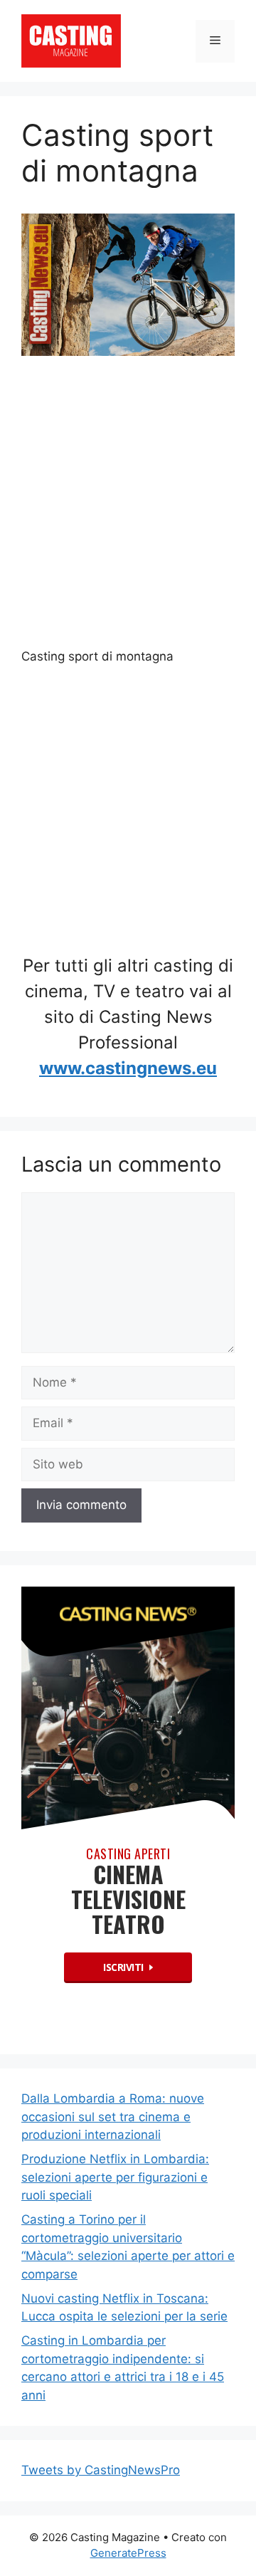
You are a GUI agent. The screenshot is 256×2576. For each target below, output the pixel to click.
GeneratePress (128, 2553)
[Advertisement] (128, 508)
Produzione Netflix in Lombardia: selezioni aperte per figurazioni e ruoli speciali (115, 2177)
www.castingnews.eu (128, 1068)
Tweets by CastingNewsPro (101, 2470)
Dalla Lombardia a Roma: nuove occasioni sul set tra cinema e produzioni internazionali (113, 2117)
